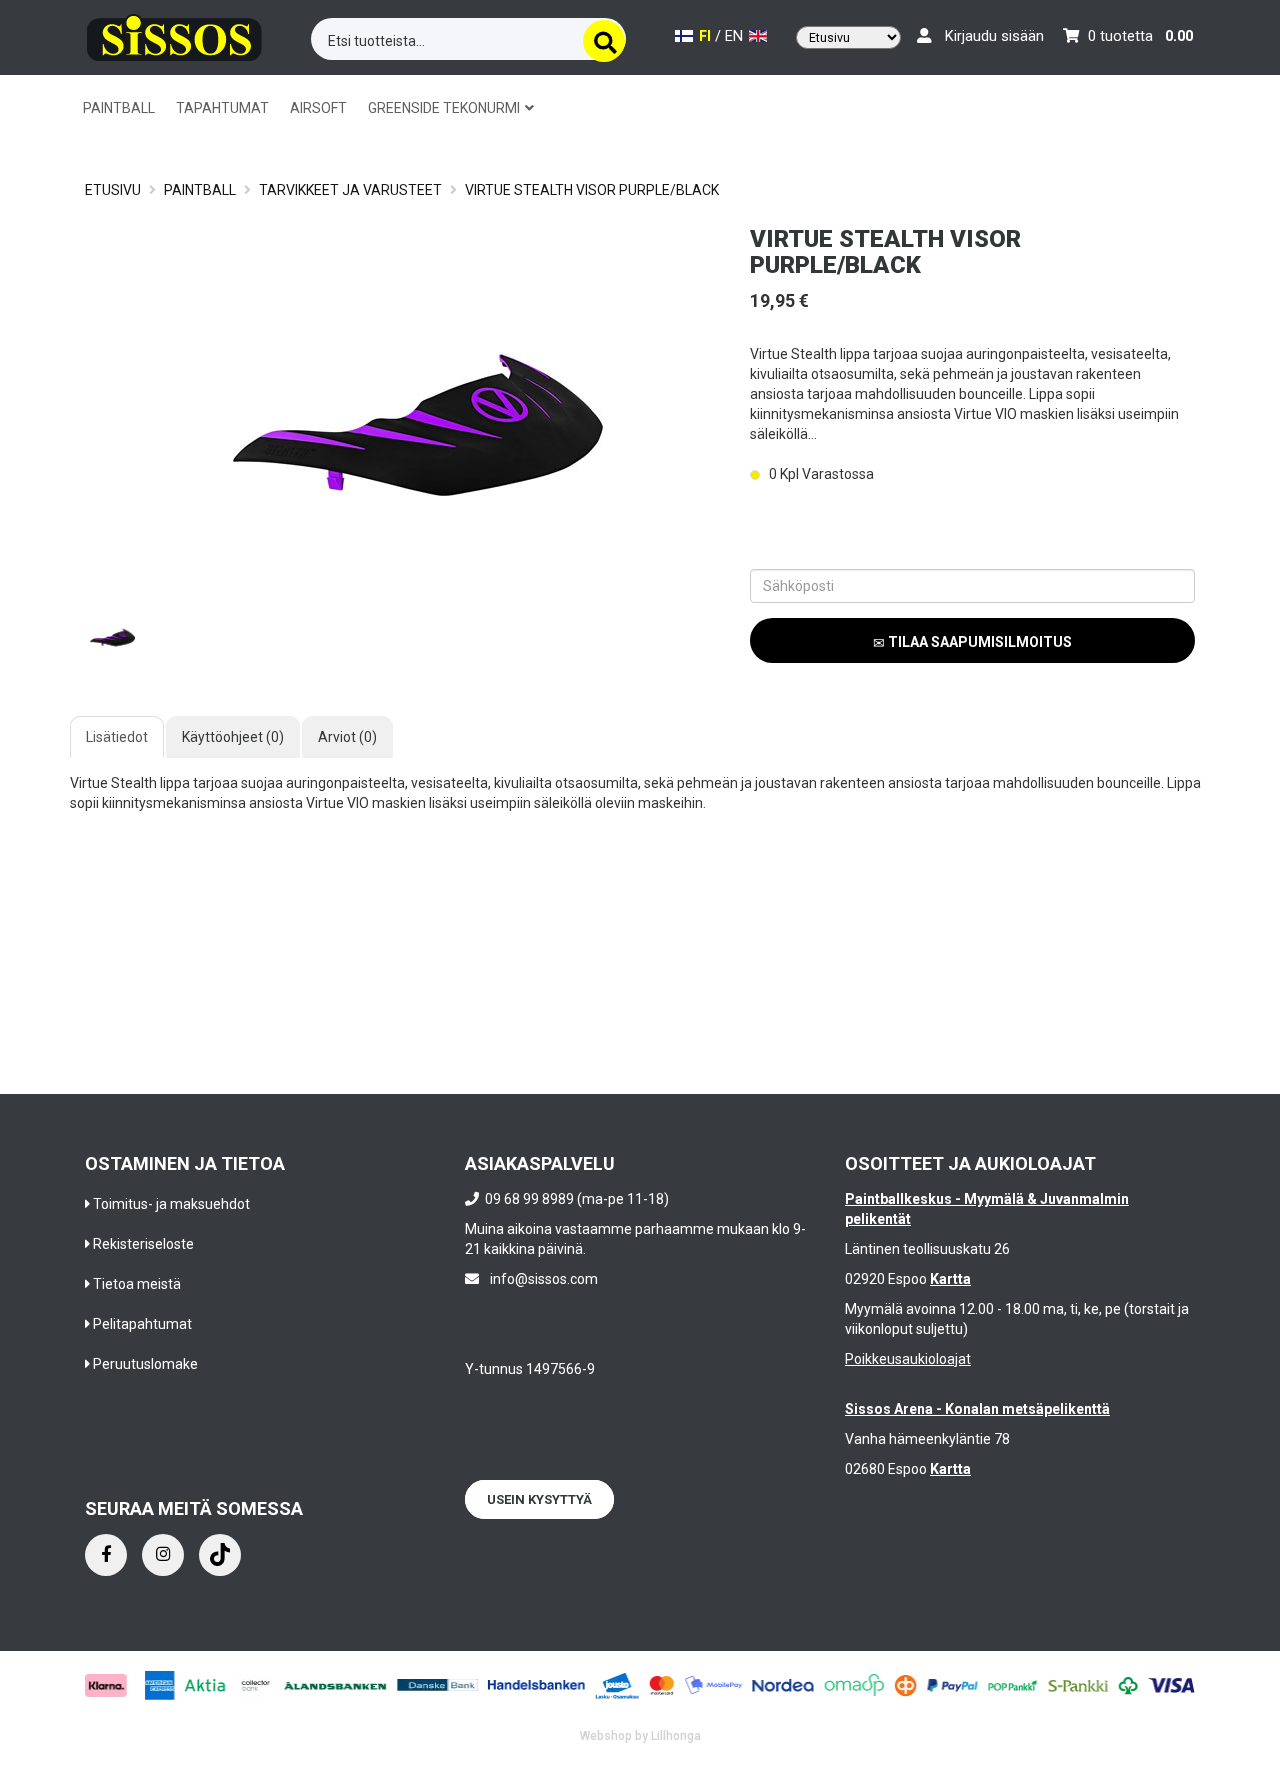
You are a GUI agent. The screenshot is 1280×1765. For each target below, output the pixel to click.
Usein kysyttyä (539, 1499)
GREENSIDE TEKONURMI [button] (445, 108)
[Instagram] (163, 1555)
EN (736, 36)
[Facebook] (106, 1555)
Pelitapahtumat (142, 1324)
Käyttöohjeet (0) (233, 737)
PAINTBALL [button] (119, 108)
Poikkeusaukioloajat (908, 1359)
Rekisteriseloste (143, 1244)
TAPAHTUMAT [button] (222, 108)
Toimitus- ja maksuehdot (171, 1204)
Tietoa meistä (137, 1284)
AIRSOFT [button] (318, 108)
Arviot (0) (347, 737)
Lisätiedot (117, 737)
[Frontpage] (174, 34)
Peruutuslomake (145, 1364)
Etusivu (113, 190)
